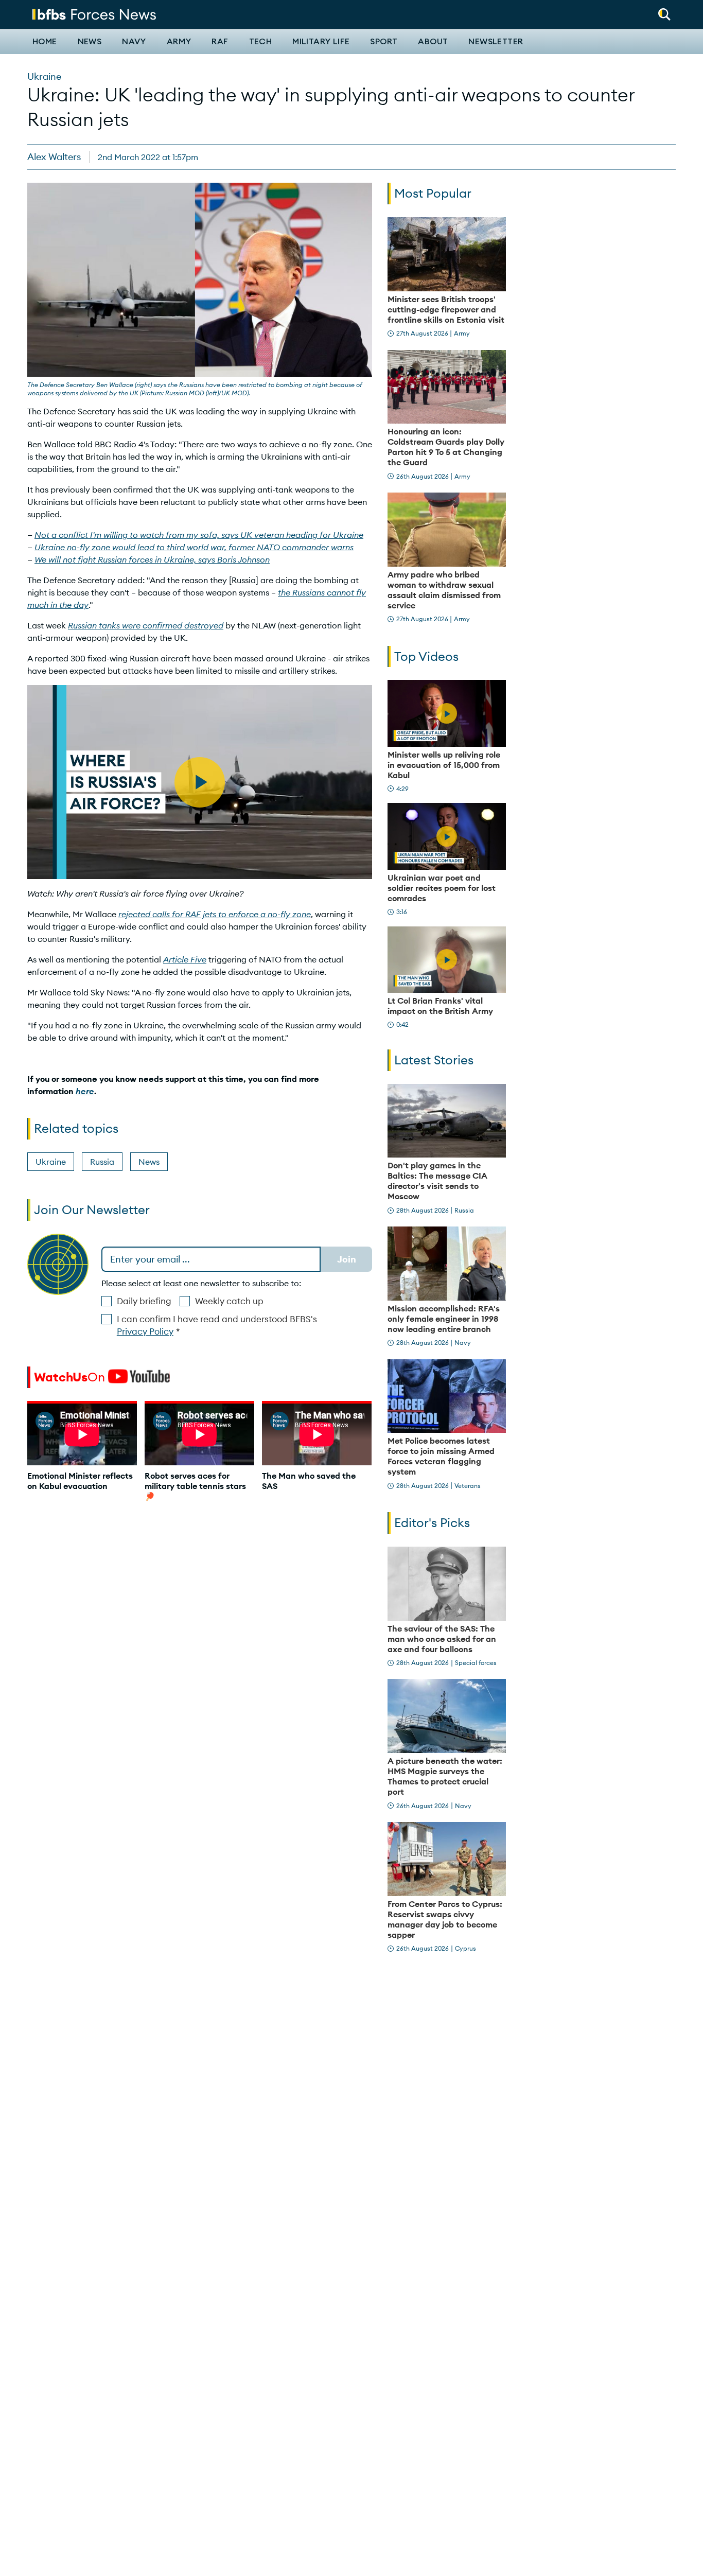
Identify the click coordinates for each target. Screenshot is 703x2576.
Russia (102, 1162)
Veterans (468, 1486)
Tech (261, 42)
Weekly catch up (229, 1301)
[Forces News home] (94, 13)
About (433, 42)
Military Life (321, 42)
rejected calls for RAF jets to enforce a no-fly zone (215, 914)
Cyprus (465, 1948)
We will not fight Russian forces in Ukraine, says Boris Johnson (152, 559)
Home (45, 42)
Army (179, 42)
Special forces (476, 1663)
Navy (134, 42)
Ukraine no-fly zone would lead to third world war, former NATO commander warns (194, 547)
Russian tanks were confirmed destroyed (146, 625)
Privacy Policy (145, 1331)
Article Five (185, 959)
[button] (664, 11)
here (85, 1091)
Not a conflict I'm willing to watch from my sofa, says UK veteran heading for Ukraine (199, 535)
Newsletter (496, 42)
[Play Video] (447, 713)
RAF (220, 42)
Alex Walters (54, 157)
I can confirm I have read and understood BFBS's (217, 1325)
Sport (384, 42)
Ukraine (44, 76)
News (90, 42)
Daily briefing (144, 1301)
